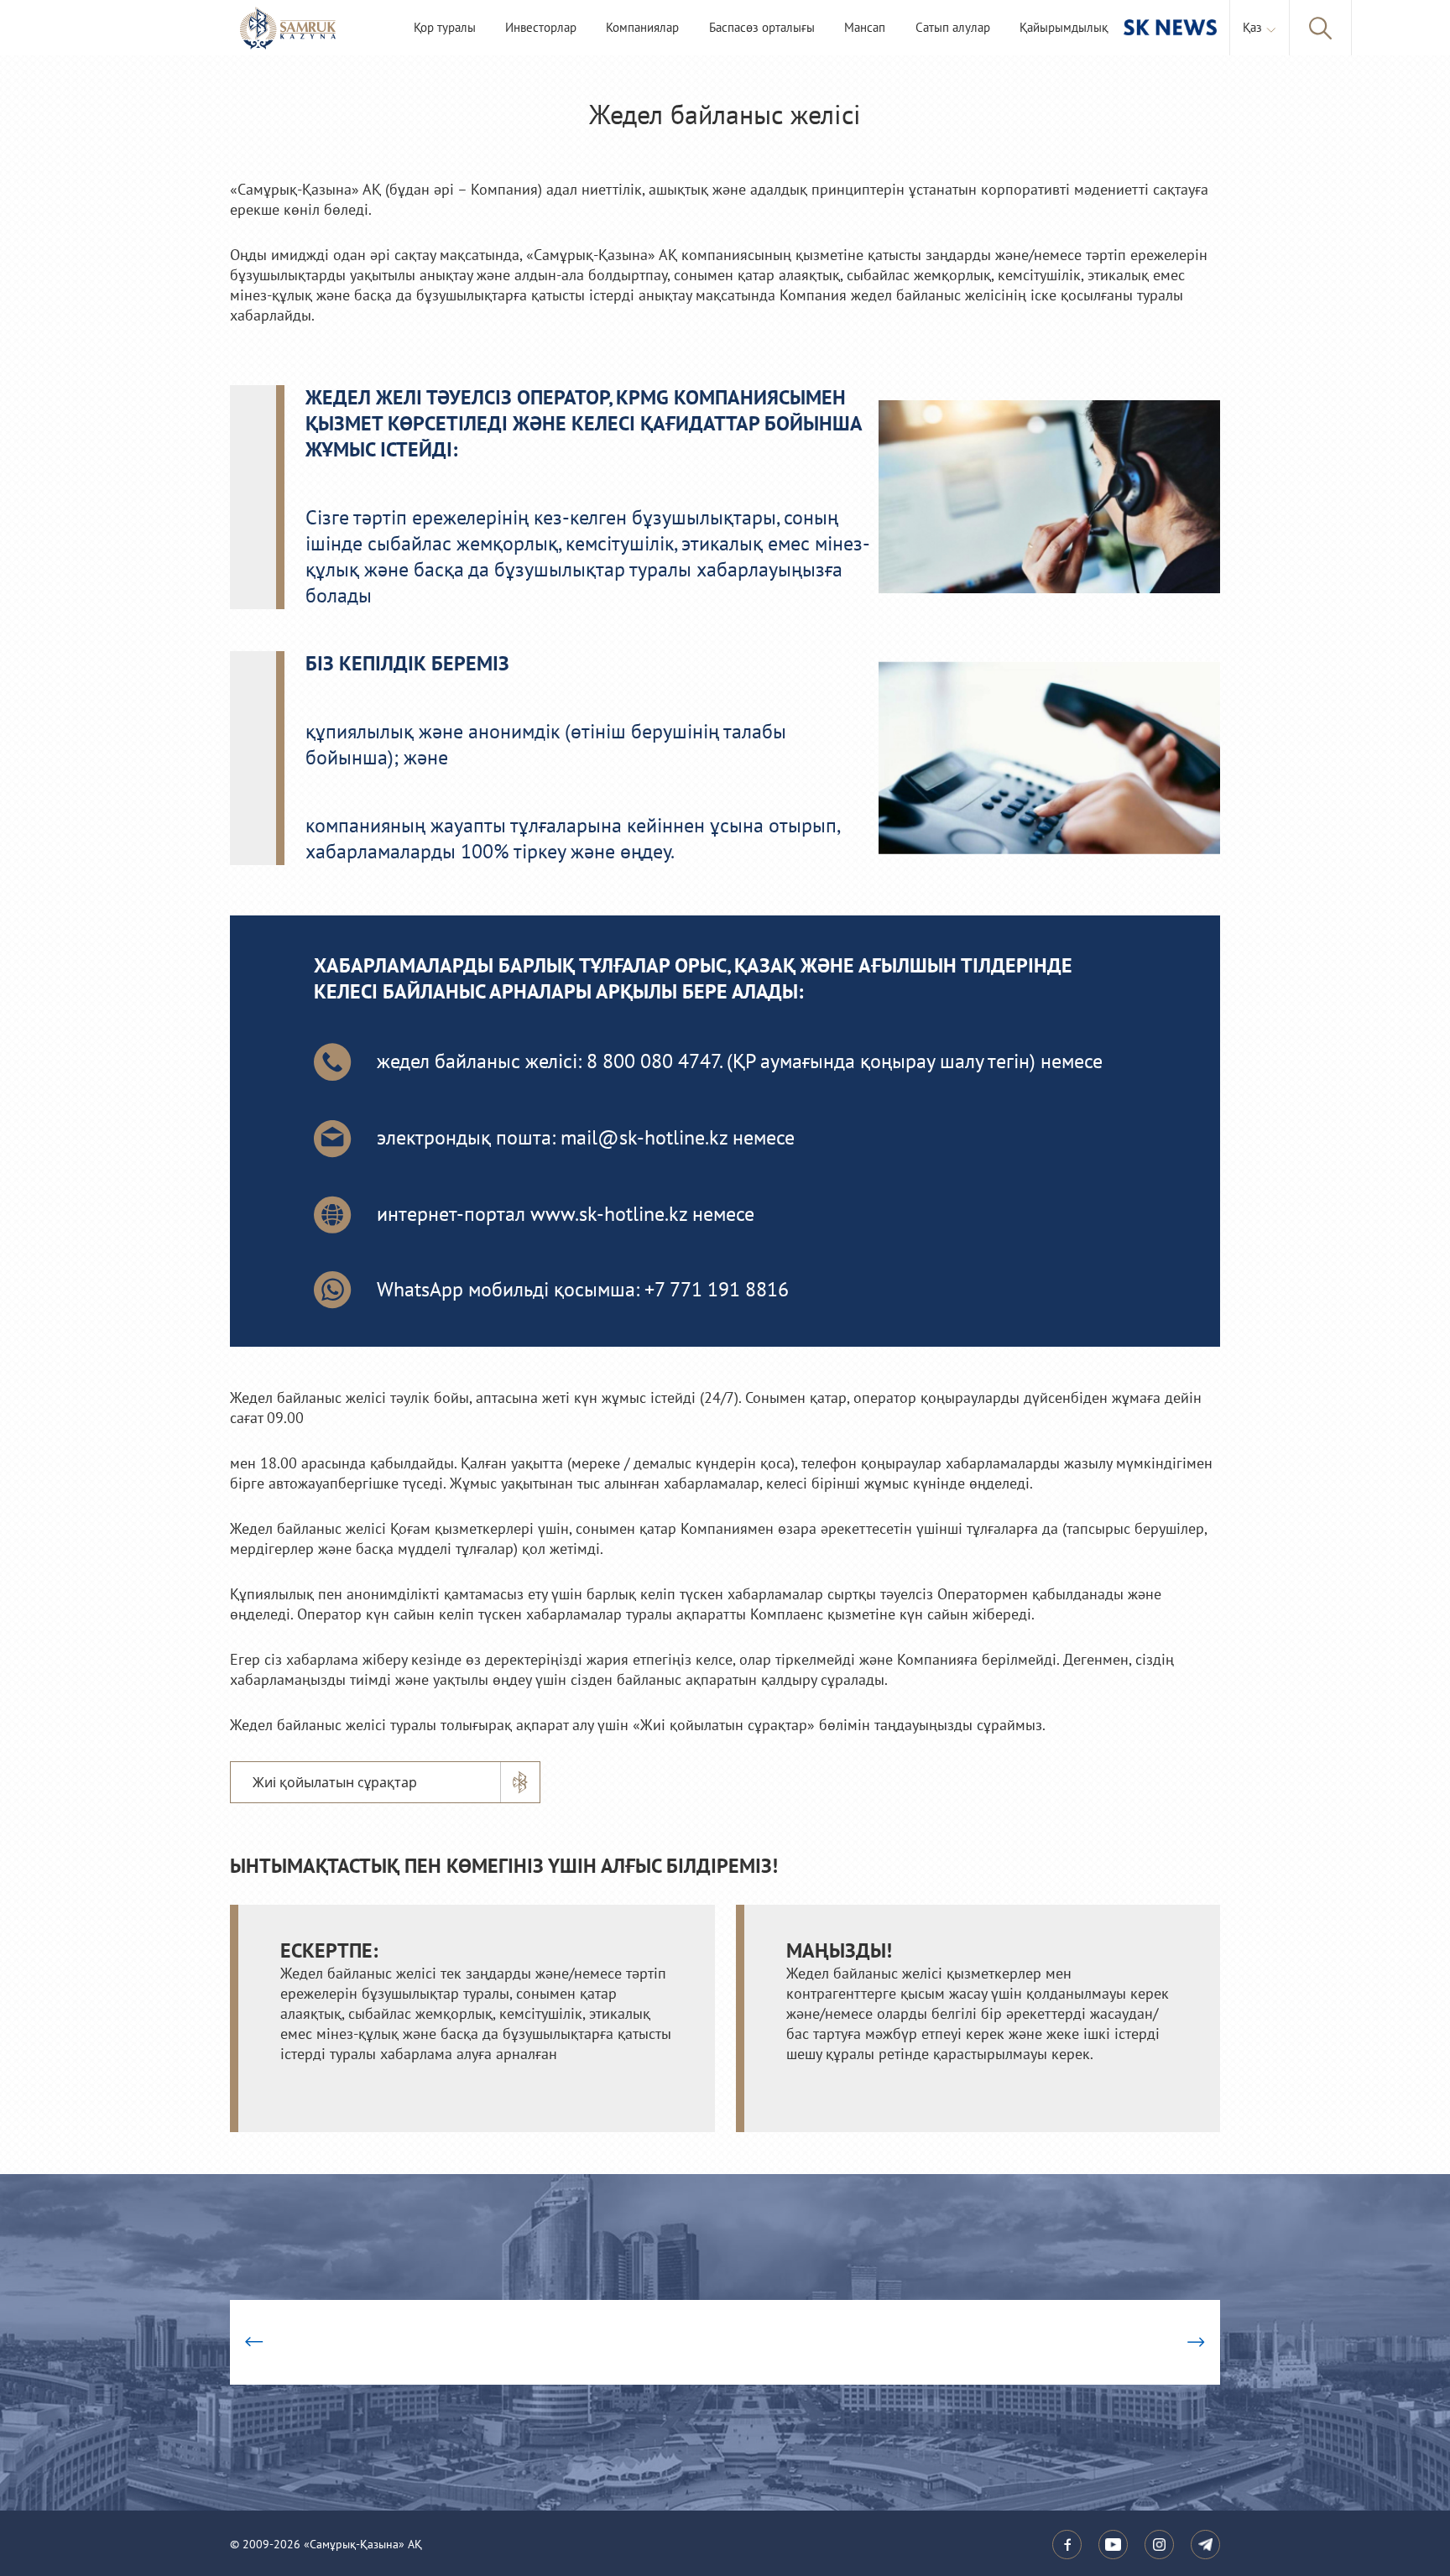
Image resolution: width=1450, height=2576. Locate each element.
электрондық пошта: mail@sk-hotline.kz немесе (586, 1138)
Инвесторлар (541, 28)
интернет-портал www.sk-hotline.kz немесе (566, 1215)
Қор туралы (445, 28)
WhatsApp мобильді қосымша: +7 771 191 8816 (583, 1290)
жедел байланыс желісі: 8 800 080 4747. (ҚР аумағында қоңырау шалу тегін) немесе (740, 1062)
